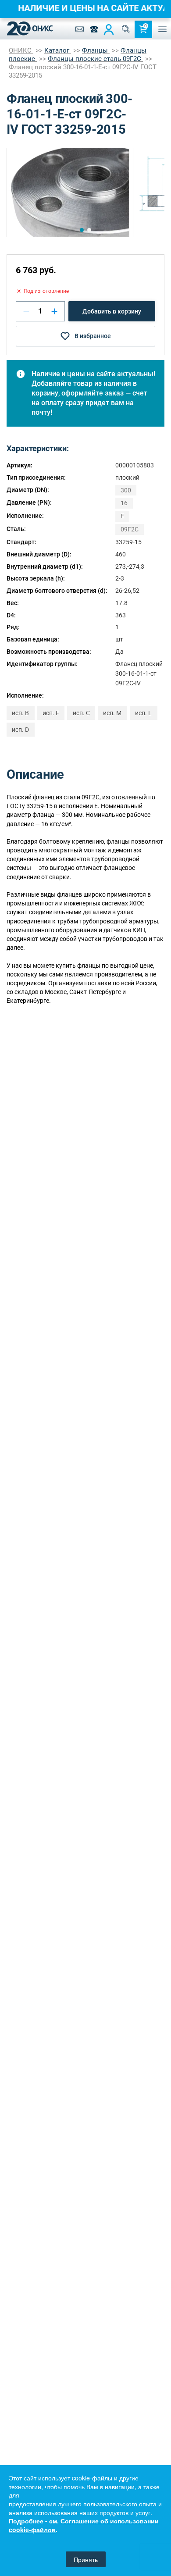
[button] (82, 230)
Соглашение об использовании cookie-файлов (84, 2525)
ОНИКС (21, 50)
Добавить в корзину (112, 311)
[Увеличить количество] (54, 311)
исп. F (51, 713)
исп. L (143, 713)
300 (126, 490)
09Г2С (130, 529)
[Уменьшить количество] (26, 311)
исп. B (20, 713)
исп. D (20, 730)
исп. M (112, 713)
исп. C (81, 713)
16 (124, 503)
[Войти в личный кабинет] (109, 29)
